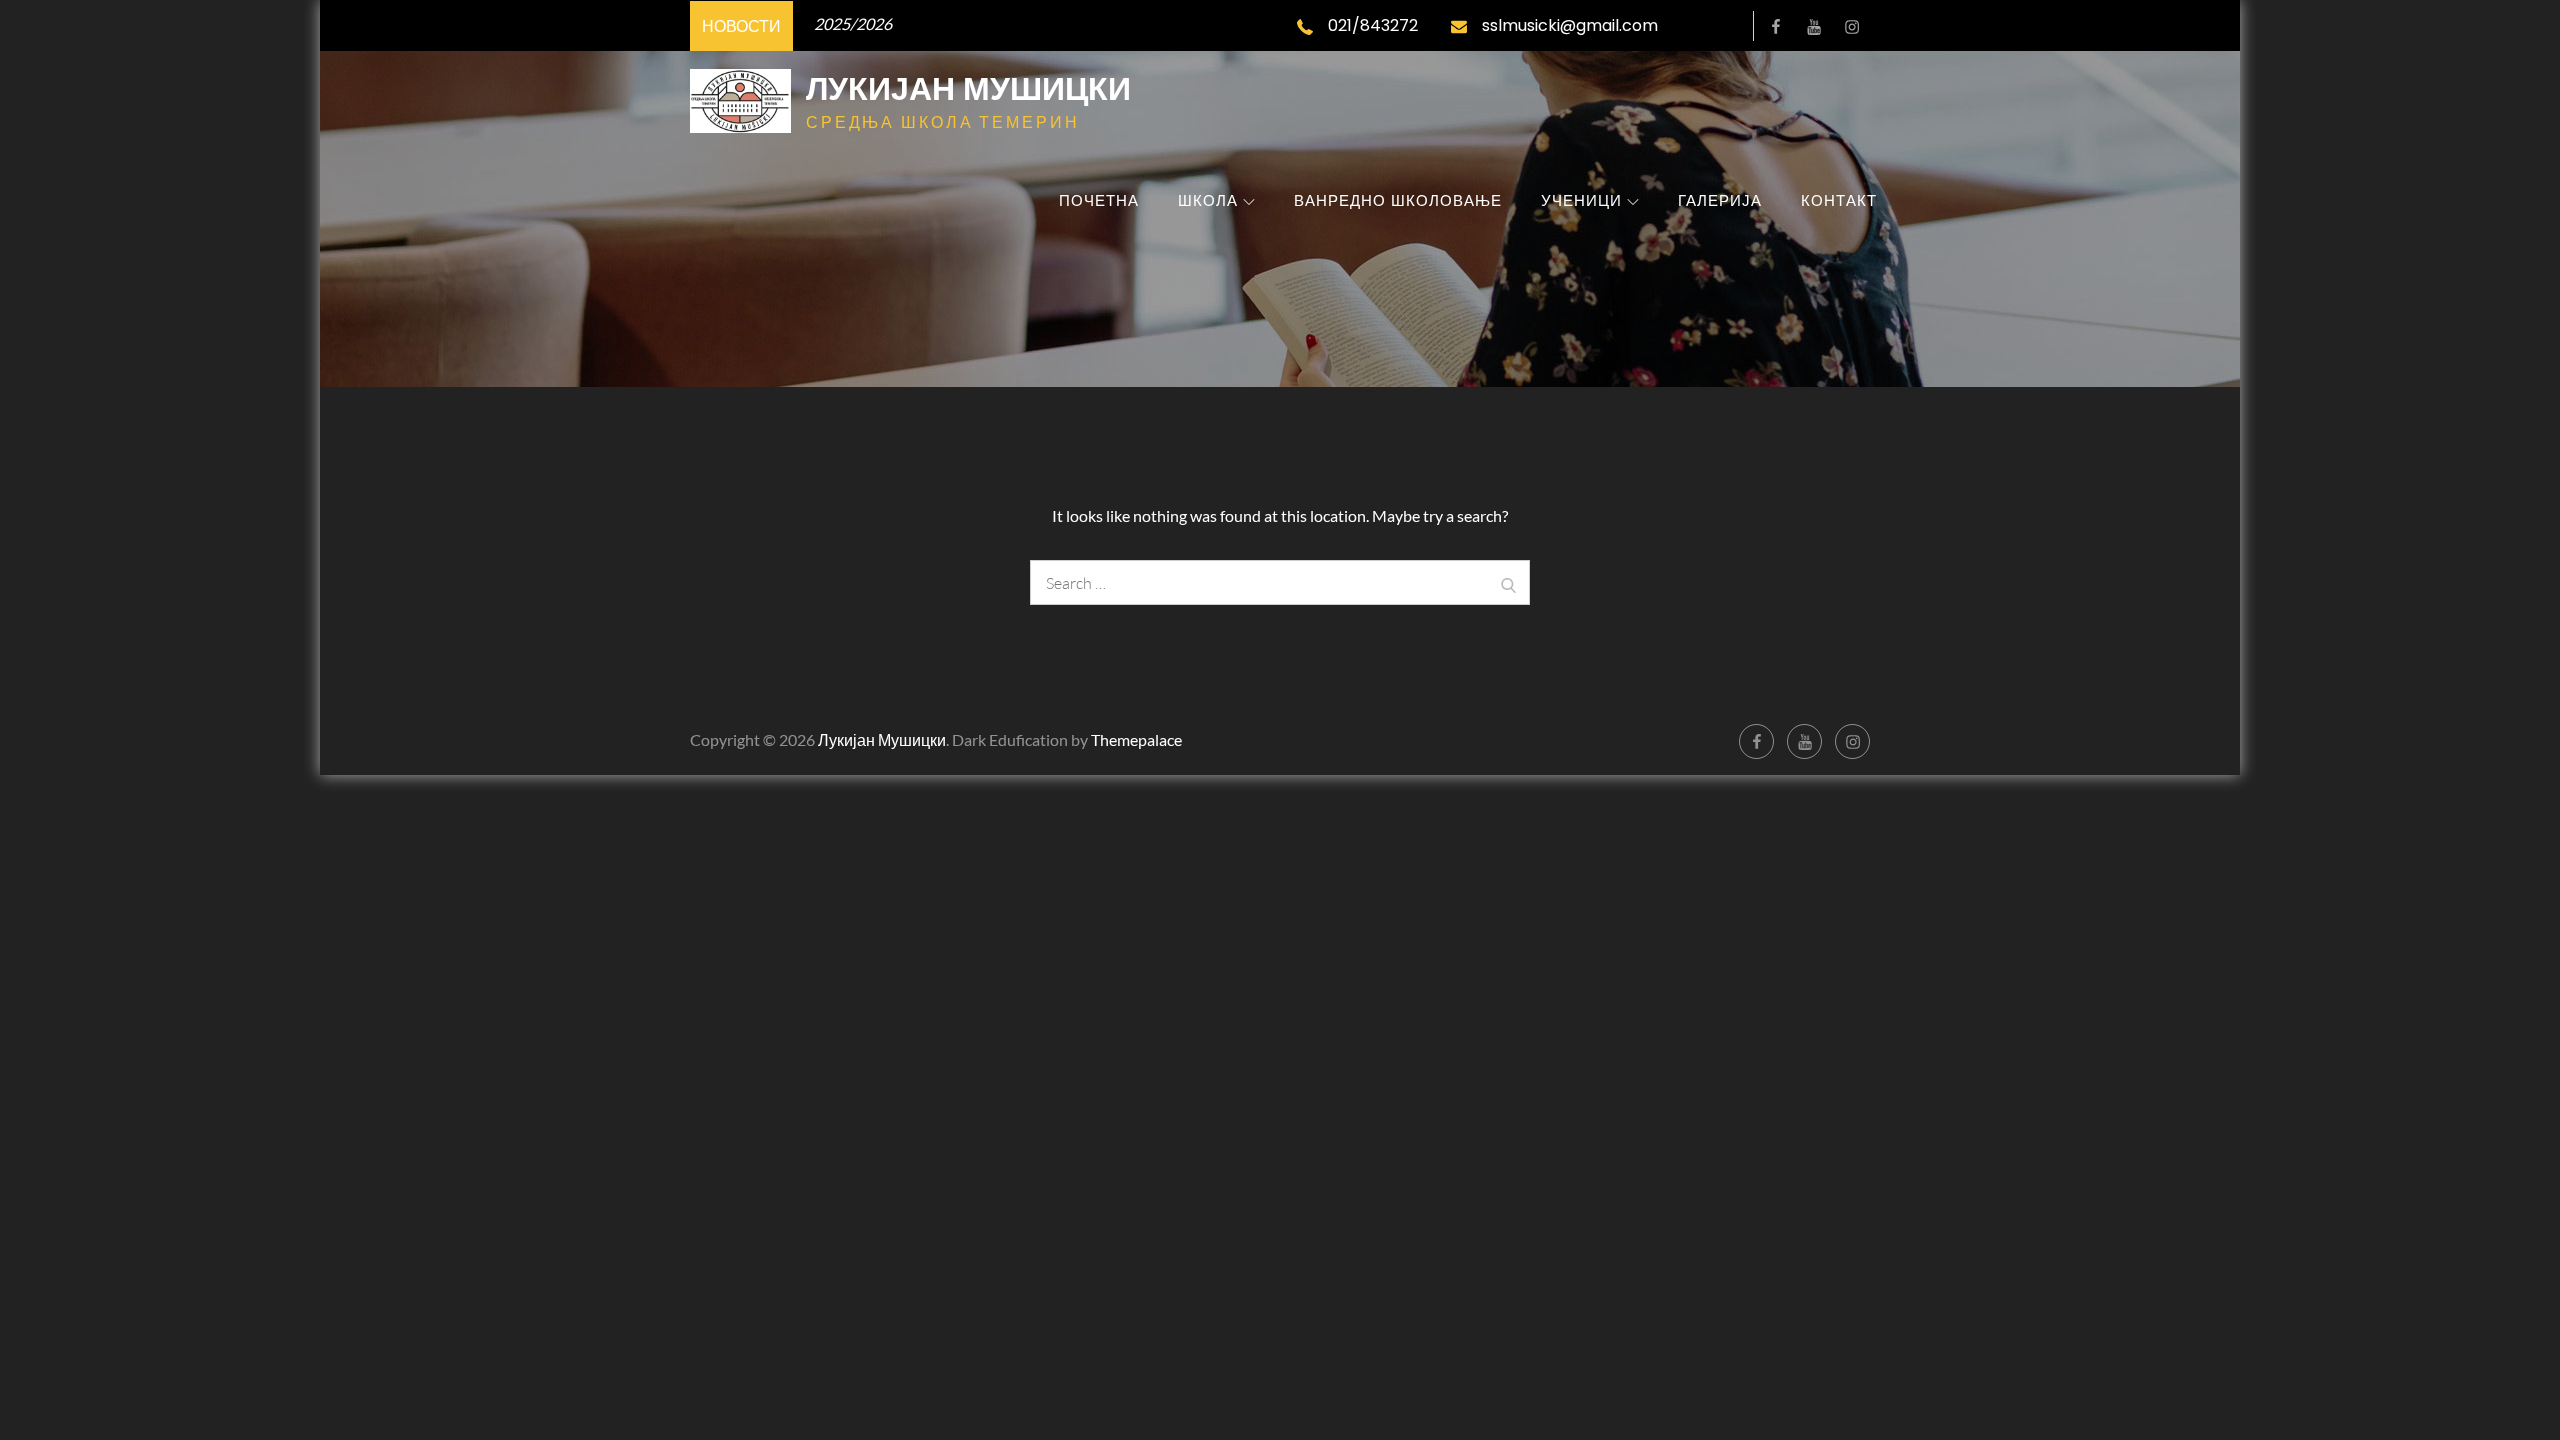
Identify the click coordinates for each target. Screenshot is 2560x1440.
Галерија (1720, 200)
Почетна (1099, 200)
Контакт (1839, 200)
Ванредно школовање (1398, 200)
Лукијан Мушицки (968, 88)
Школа (1208, 200)
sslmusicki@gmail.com (1570, 25)
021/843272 (1373, 25)
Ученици (1581, 200)
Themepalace (1136, 739)
